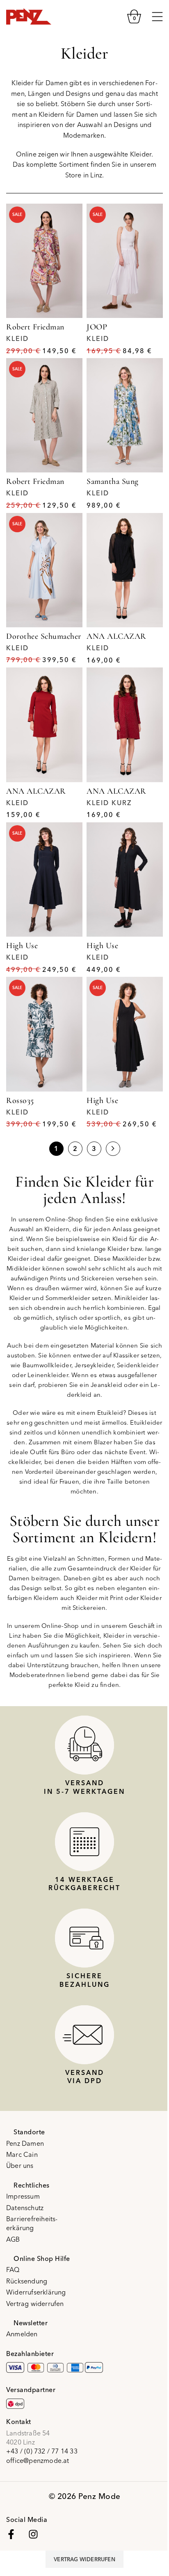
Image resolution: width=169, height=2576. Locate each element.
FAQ (13, 2270)
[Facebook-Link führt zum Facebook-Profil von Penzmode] (11, 2534)
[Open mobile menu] (157, 16)
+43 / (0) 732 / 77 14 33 (42, 2451)
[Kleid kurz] (125, 725)
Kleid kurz (109, 803)
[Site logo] (29, 16)
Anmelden (22, 2334)
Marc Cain (22, 2154)
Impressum (23, 2196)
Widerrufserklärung (36, 2292)
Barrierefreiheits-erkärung (32, 2223)
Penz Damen (25, 2143)
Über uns (20, 2165)
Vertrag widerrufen (35, 2304)
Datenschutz (25, 2208)
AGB (13, 2239)
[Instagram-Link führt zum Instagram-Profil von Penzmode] (33, 2534)
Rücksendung (27, 2281)
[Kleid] (44, 261)
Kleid (17, 338)
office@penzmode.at (38, 2460)
